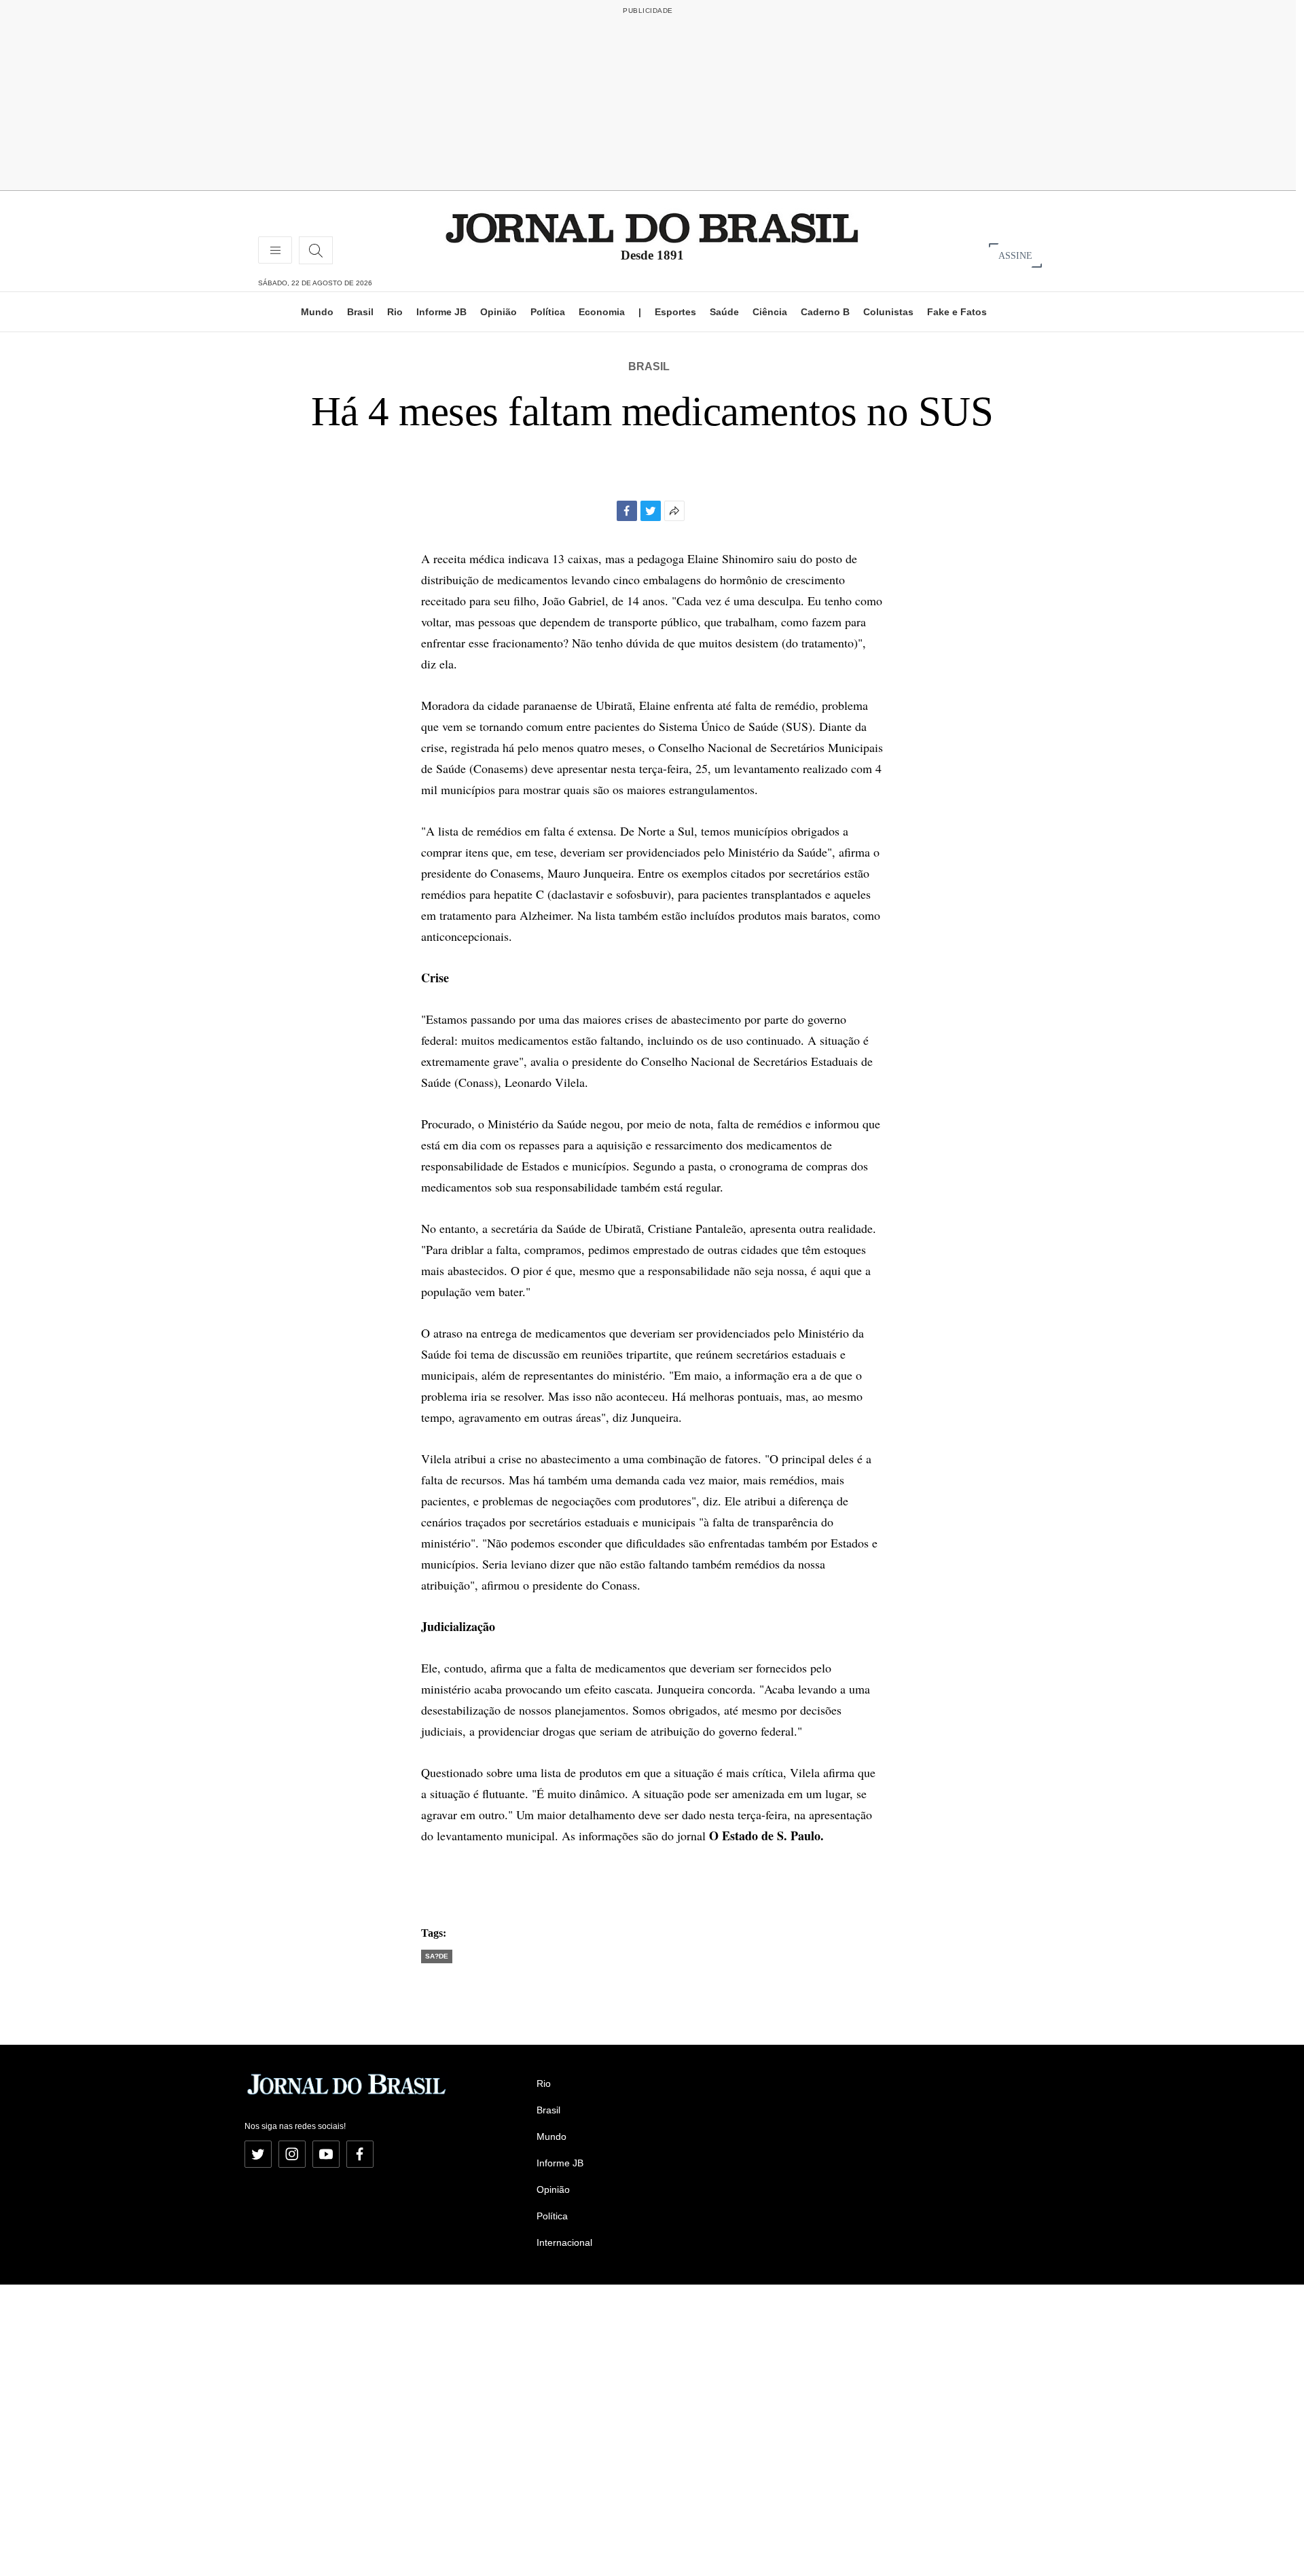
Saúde (724, 312)
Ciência (770, 312)
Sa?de (437, 1956)
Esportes (675, 312)
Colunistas (888, 312)
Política (548, 312)
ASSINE (1015, 255)
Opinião (499, 312)
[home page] (652, 227)
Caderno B (825, 312)
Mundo (317, 312)
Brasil (360, 312)
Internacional (564, 2242)
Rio (395, 312)
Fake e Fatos (957, 312)
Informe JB (441, 312)
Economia (602, 312)
